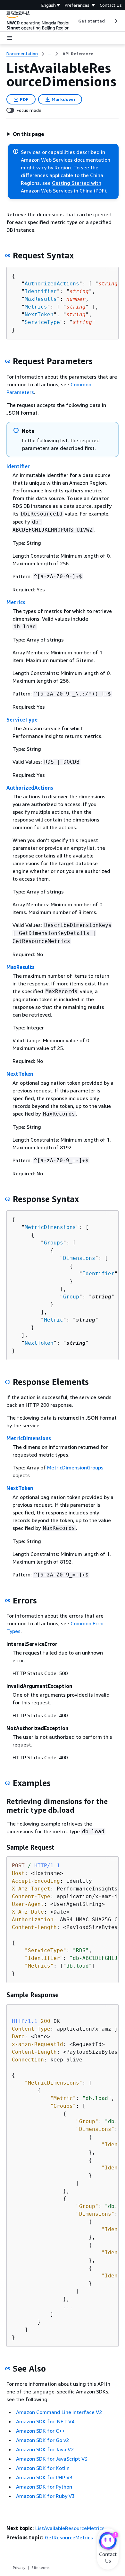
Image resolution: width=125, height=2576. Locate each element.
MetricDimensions (50, 1227)
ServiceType (42, 322)
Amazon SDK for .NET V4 (45, 2421)
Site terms (41, 2567)
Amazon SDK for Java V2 (45, 2449)
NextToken (39, 314)
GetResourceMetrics (69, 2537)
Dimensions (79, 1258)
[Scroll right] (116, 21)
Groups (54, 1243)
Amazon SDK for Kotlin (43, 2468)
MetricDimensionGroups (75, 1468)
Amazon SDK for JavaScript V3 (52, 2459)
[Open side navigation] (10, 38)
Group (71, 1297)
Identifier (41, 291)
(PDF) (100, 191)
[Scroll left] (74, 21)
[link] (78, 54)
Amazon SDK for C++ (40, 2431)
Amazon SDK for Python (44, 2487)
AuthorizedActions (52, 284)
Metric (54, 1320)
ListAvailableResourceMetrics (70, 2528)
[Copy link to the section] (8, 256)
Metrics (36, 307)
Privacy (19, 2567)
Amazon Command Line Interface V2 (59, 2412)
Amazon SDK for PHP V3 (44, 2477)
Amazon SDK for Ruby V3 (45, 2496)
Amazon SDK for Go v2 (42, 2440)
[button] (25, 134)
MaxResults (41, 299)
